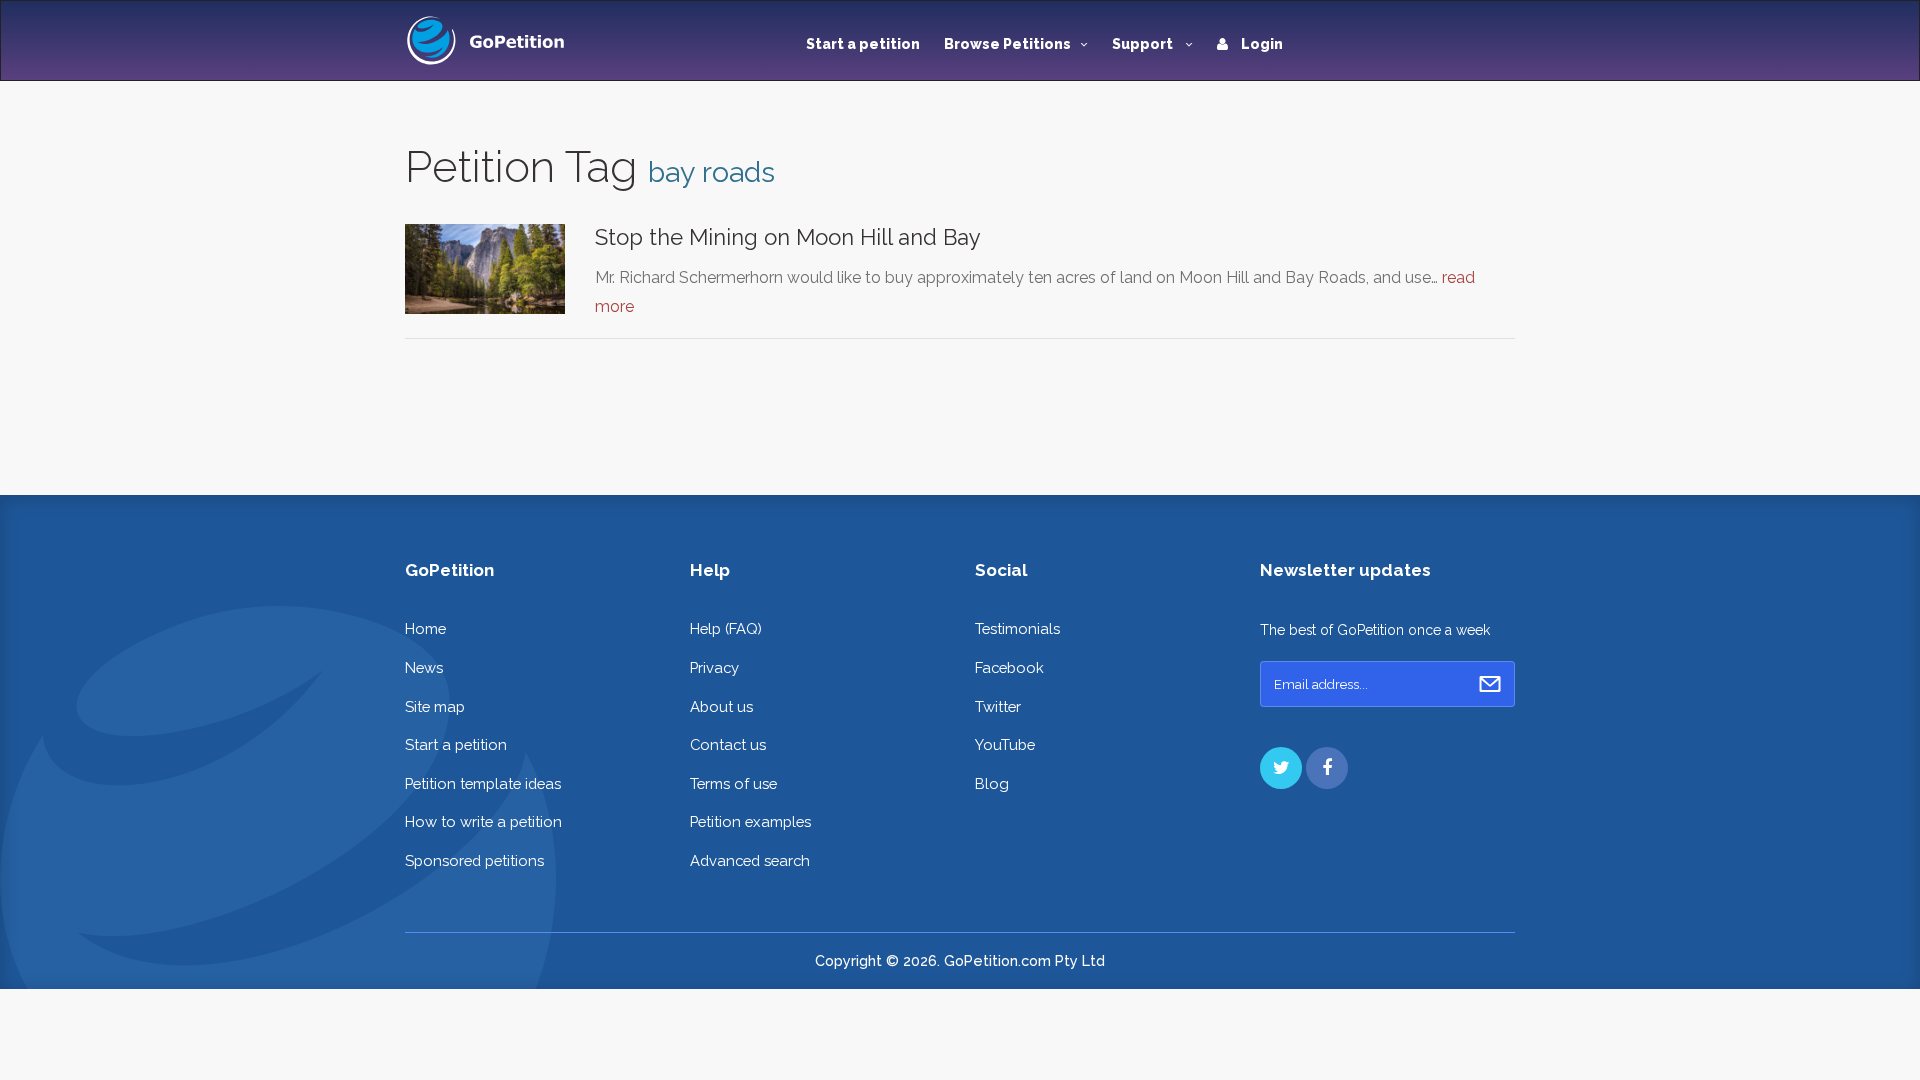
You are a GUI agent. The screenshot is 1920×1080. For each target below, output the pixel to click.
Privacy (714, 667)
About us (721, 706)
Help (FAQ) (726, 628)
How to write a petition (483, 821)
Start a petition (863, 44)
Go (1490, 684)
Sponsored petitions (474, 860)
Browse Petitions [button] (1007, 44)
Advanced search (750, 860)
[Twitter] (1281, 768)
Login (1260, 44)
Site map (435, 706)
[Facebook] (1327, 768)
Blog (992, 783)
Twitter (998, 706)
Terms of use (733, 783)
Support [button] (1144, 44)
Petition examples (750, 821)
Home (425, 628)
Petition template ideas (483, 783)
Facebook (1009, 667)
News (424, 667)
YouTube (1005, 744)
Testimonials (1017, 628)
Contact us (728, 744)
